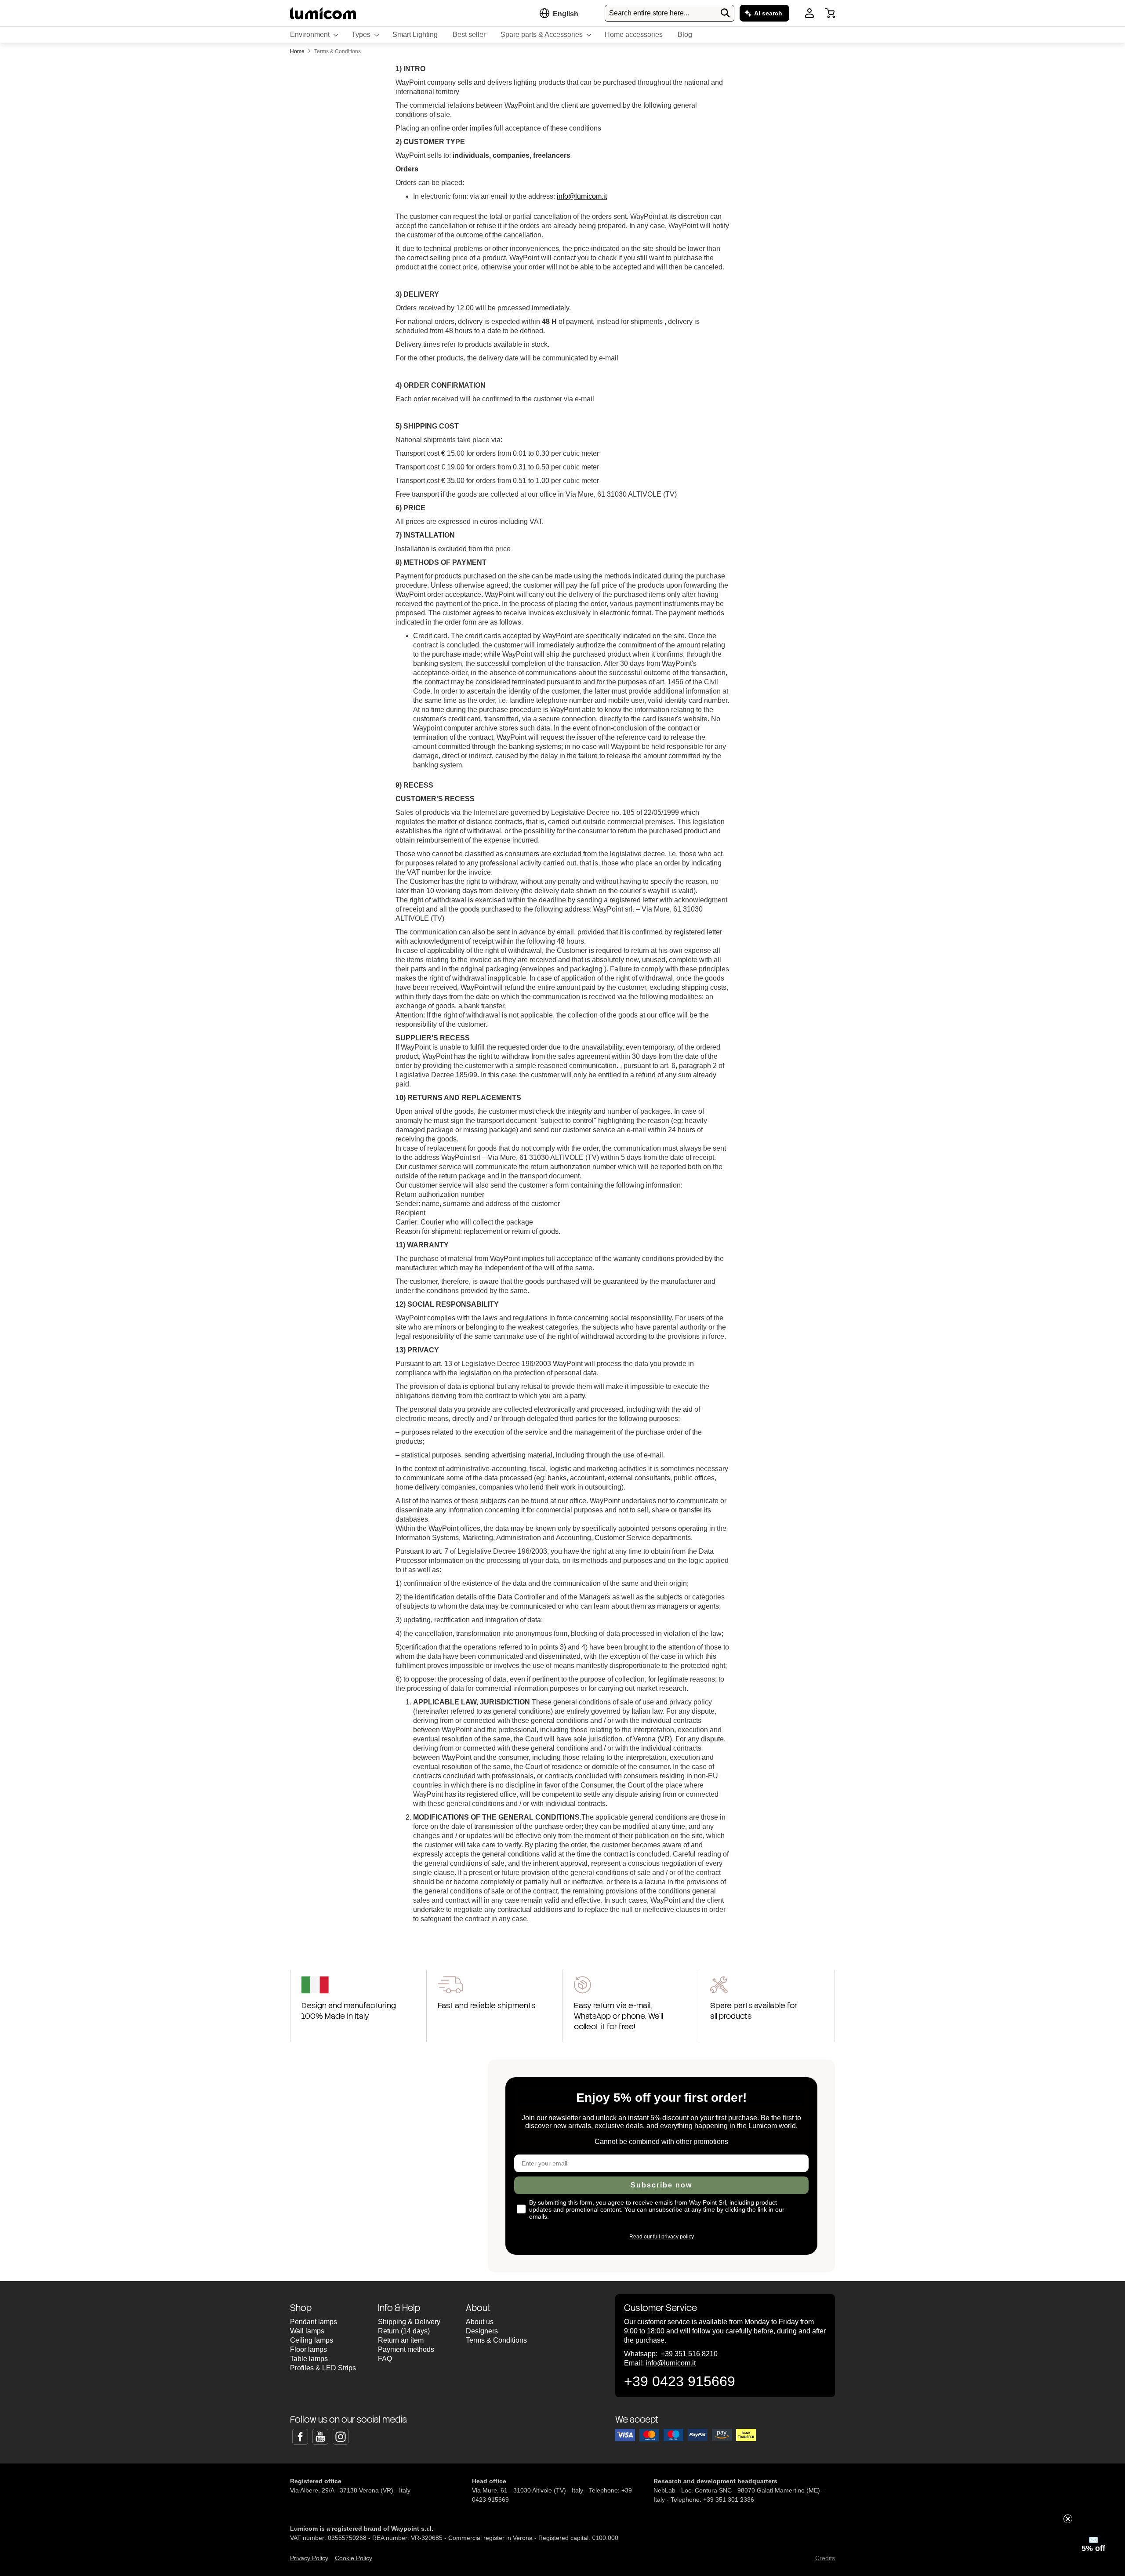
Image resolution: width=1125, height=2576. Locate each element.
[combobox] (670, 13)
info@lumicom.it (582, 196)
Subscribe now (661, 2185)
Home (298, 51)
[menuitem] (313, 35)
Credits (825, 2558)
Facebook (300, 2437)
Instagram (341, 2437)
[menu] (562, 35)
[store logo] (323, 13)
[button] (566, 14)
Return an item (401, 2340)
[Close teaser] (1068, 2519)
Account (809, 13)
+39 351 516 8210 (689, 2354)
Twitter (320, 2437)
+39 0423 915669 (680, 2381)
